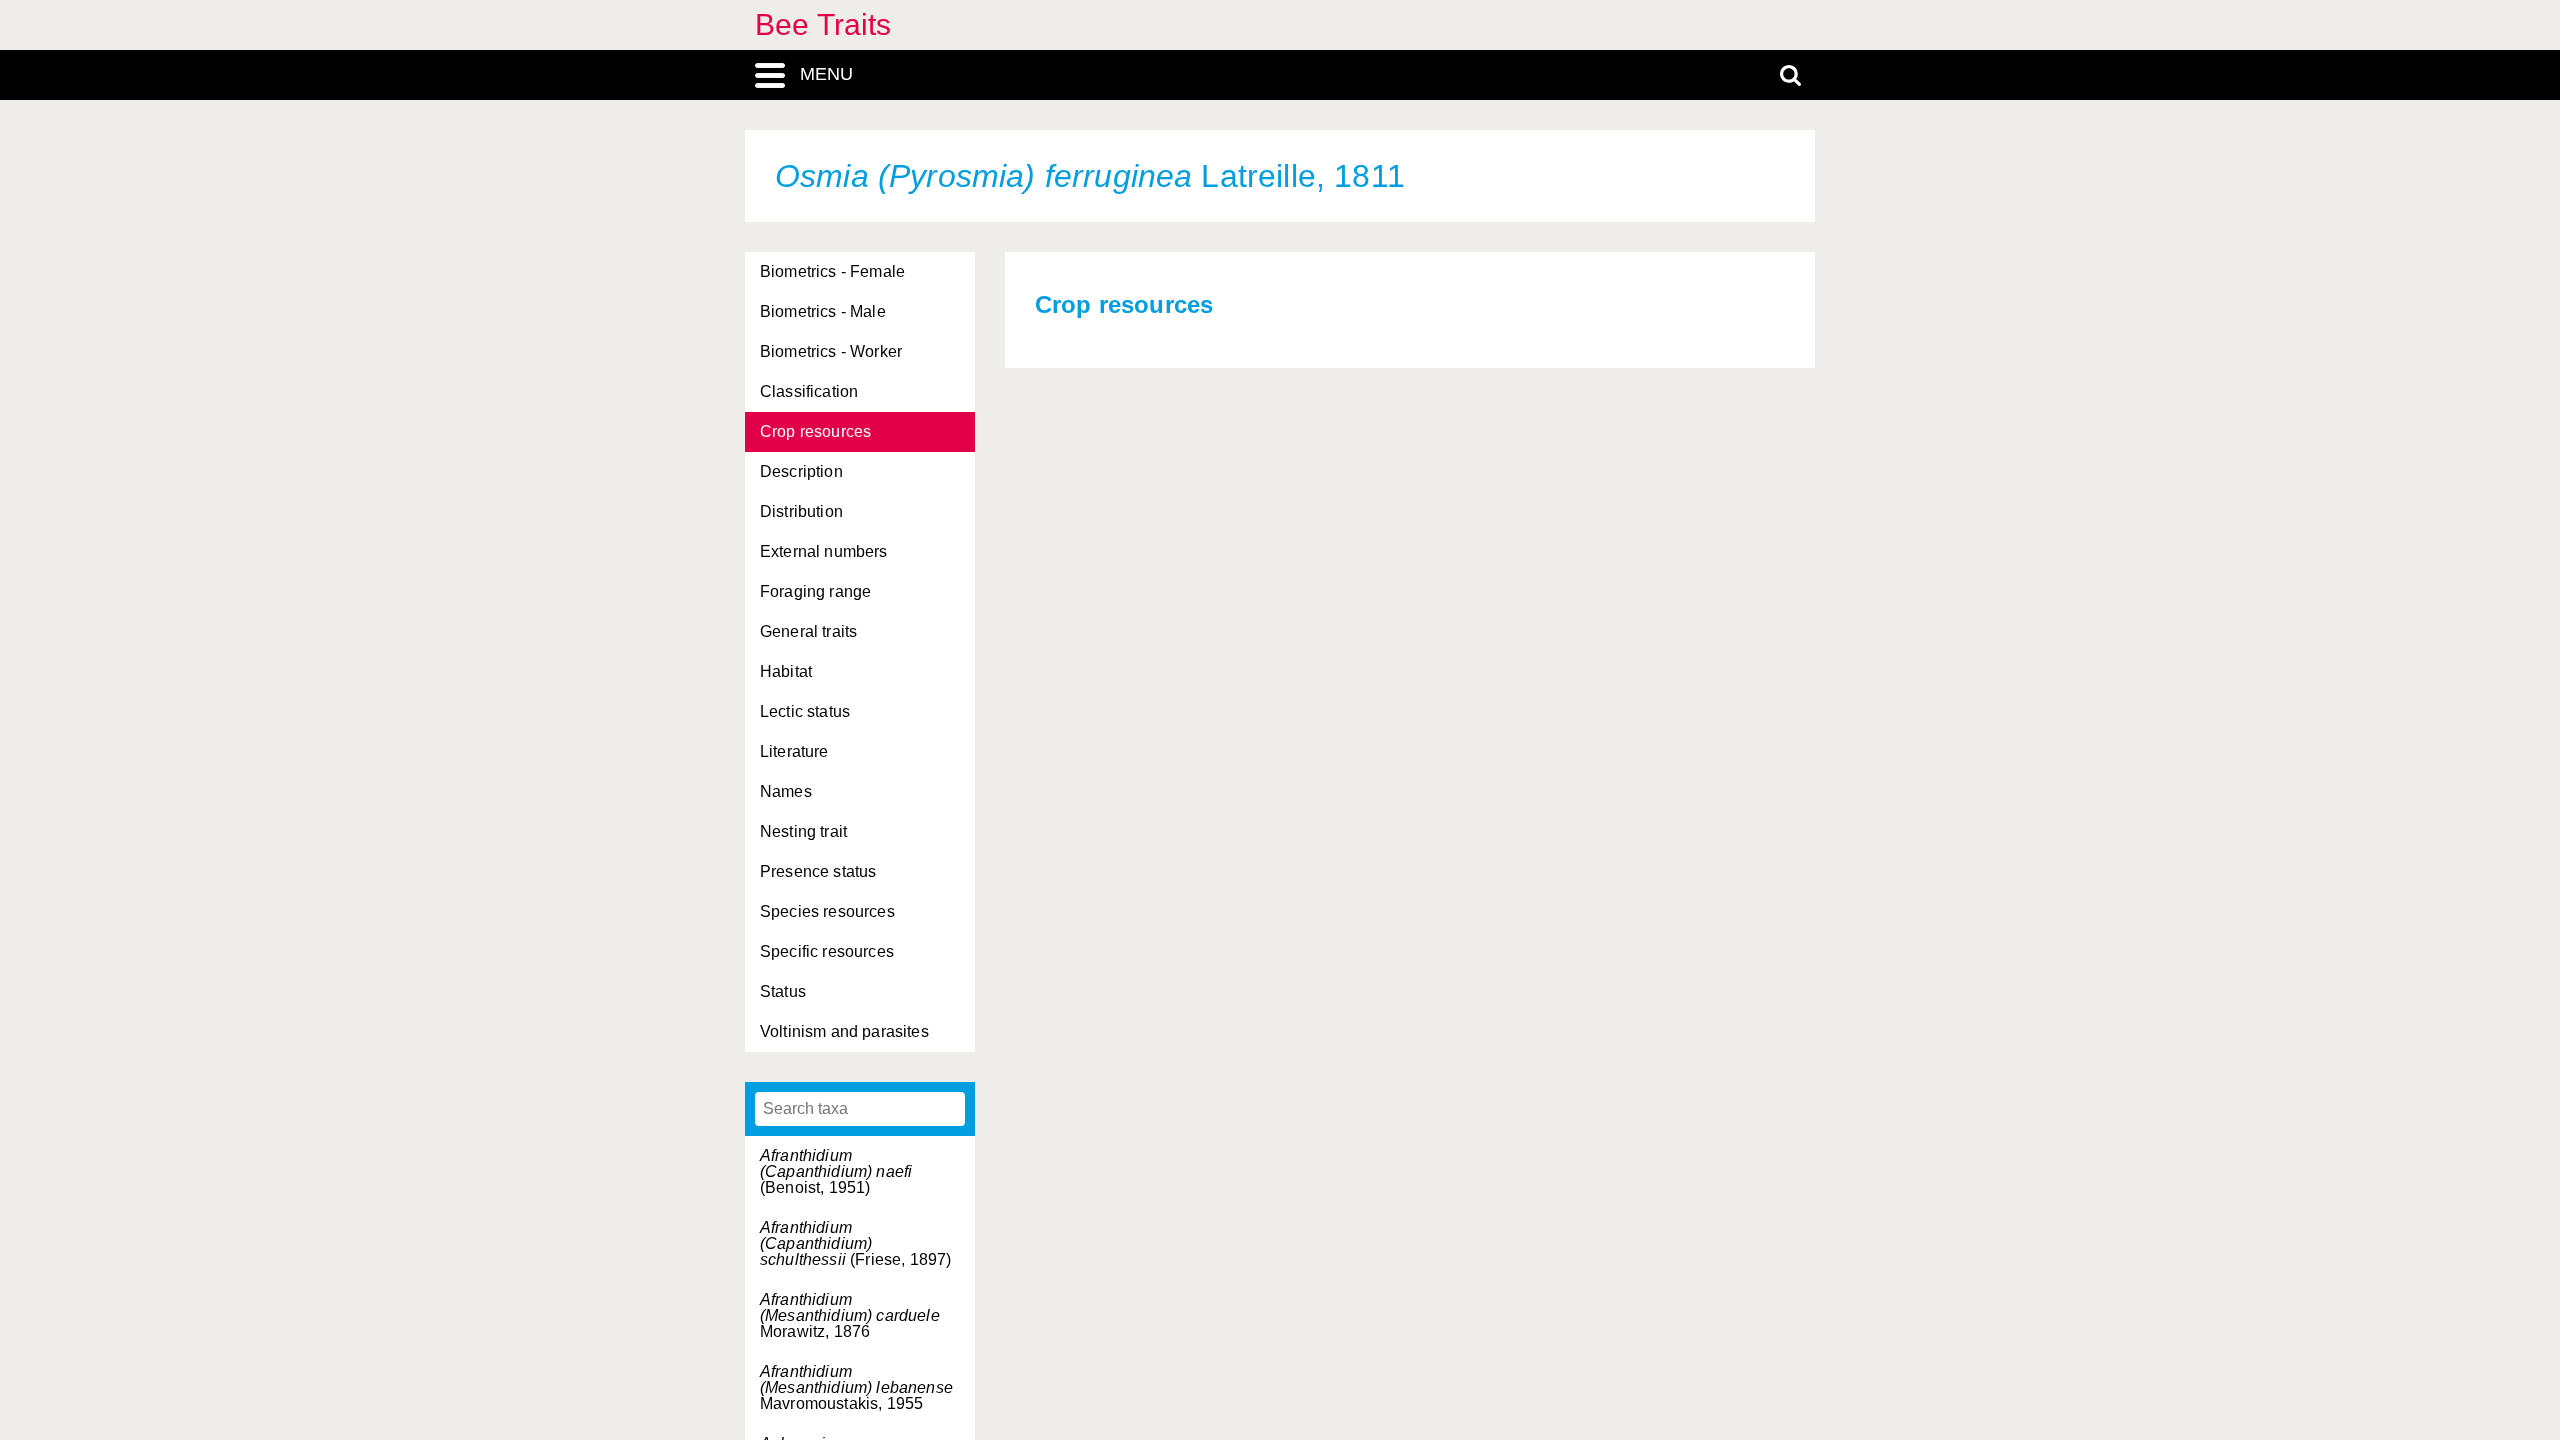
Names (786, 791)
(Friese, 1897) (855, 1243)
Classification (809, 391)
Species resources (827, 911)
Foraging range (815, 591)
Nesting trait (803, 831)
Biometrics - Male (823, 311)
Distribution (801, 511)
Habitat (786, 671)
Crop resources (815, 431)
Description (801, 471)
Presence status (818, 871)
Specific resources (827, 951)
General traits (808, 631)
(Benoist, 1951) (836, 1171)
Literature (794, 751)
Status (783, 991)
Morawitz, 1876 (850, 1315)
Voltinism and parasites (844, 1031)
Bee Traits (823, 24)
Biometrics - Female (832, 271)
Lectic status (805, 711)
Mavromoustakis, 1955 (856, 1387)
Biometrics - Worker (831, 351)
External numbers (824, 551)
